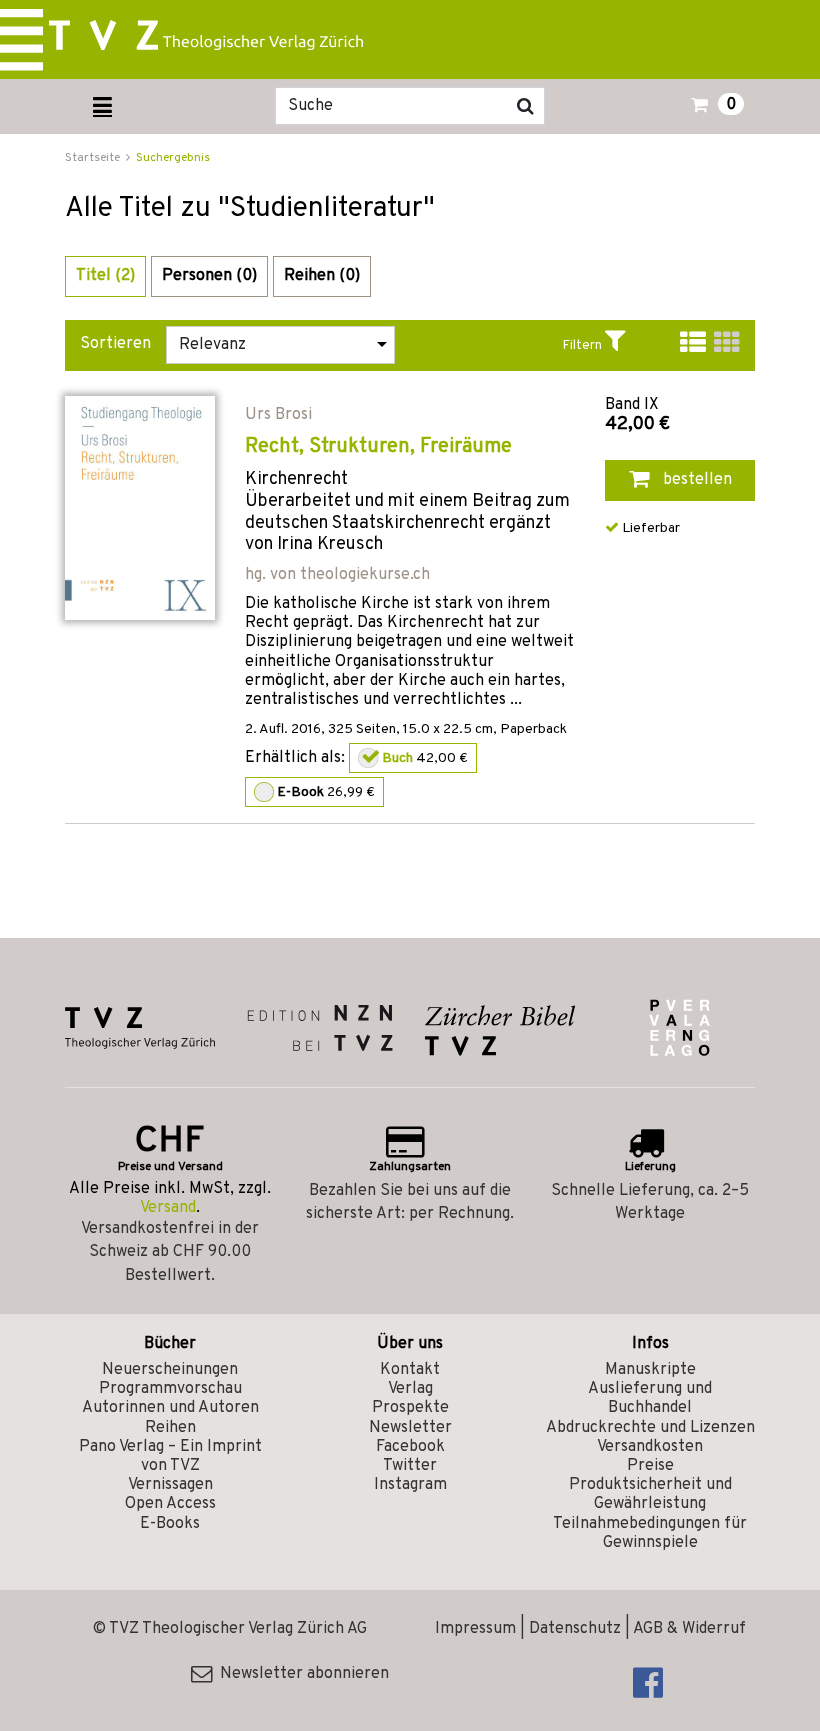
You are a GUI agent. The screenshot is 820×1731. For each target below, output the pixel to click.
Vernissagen (170, 1485)
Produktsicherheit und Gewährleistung (650, 1494)
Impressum (475, 1629)
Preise (650, 1466)
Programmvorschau (170, 1389)
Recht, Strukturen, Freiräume (378, 447)
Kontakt (410, 1370)
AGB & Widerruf (689, 1629)
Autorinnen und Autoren (170, 1408)
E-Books (170, 1524)
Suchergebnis (173, 158)
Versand (168, 1208)
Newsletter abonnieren (300, 1674)
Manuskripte (650, 1370)
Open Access (170, 1504)
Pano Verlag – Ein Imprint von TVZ (170, 1456)
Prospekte (410, 1408)
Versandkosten (650, 1447)
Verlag (410, 1389)
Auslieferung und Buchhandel (650, 1398)
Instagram (410, 1485)
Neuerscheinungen (170, 1370)
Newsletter (410, 1428)
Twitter (410, 1466)
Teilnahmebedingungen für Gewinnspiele (650, 1533)
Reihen (170, 1428)
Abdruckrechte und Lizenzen (650, 1428)
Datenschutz (575, 1629)
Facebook (410, 1447)
